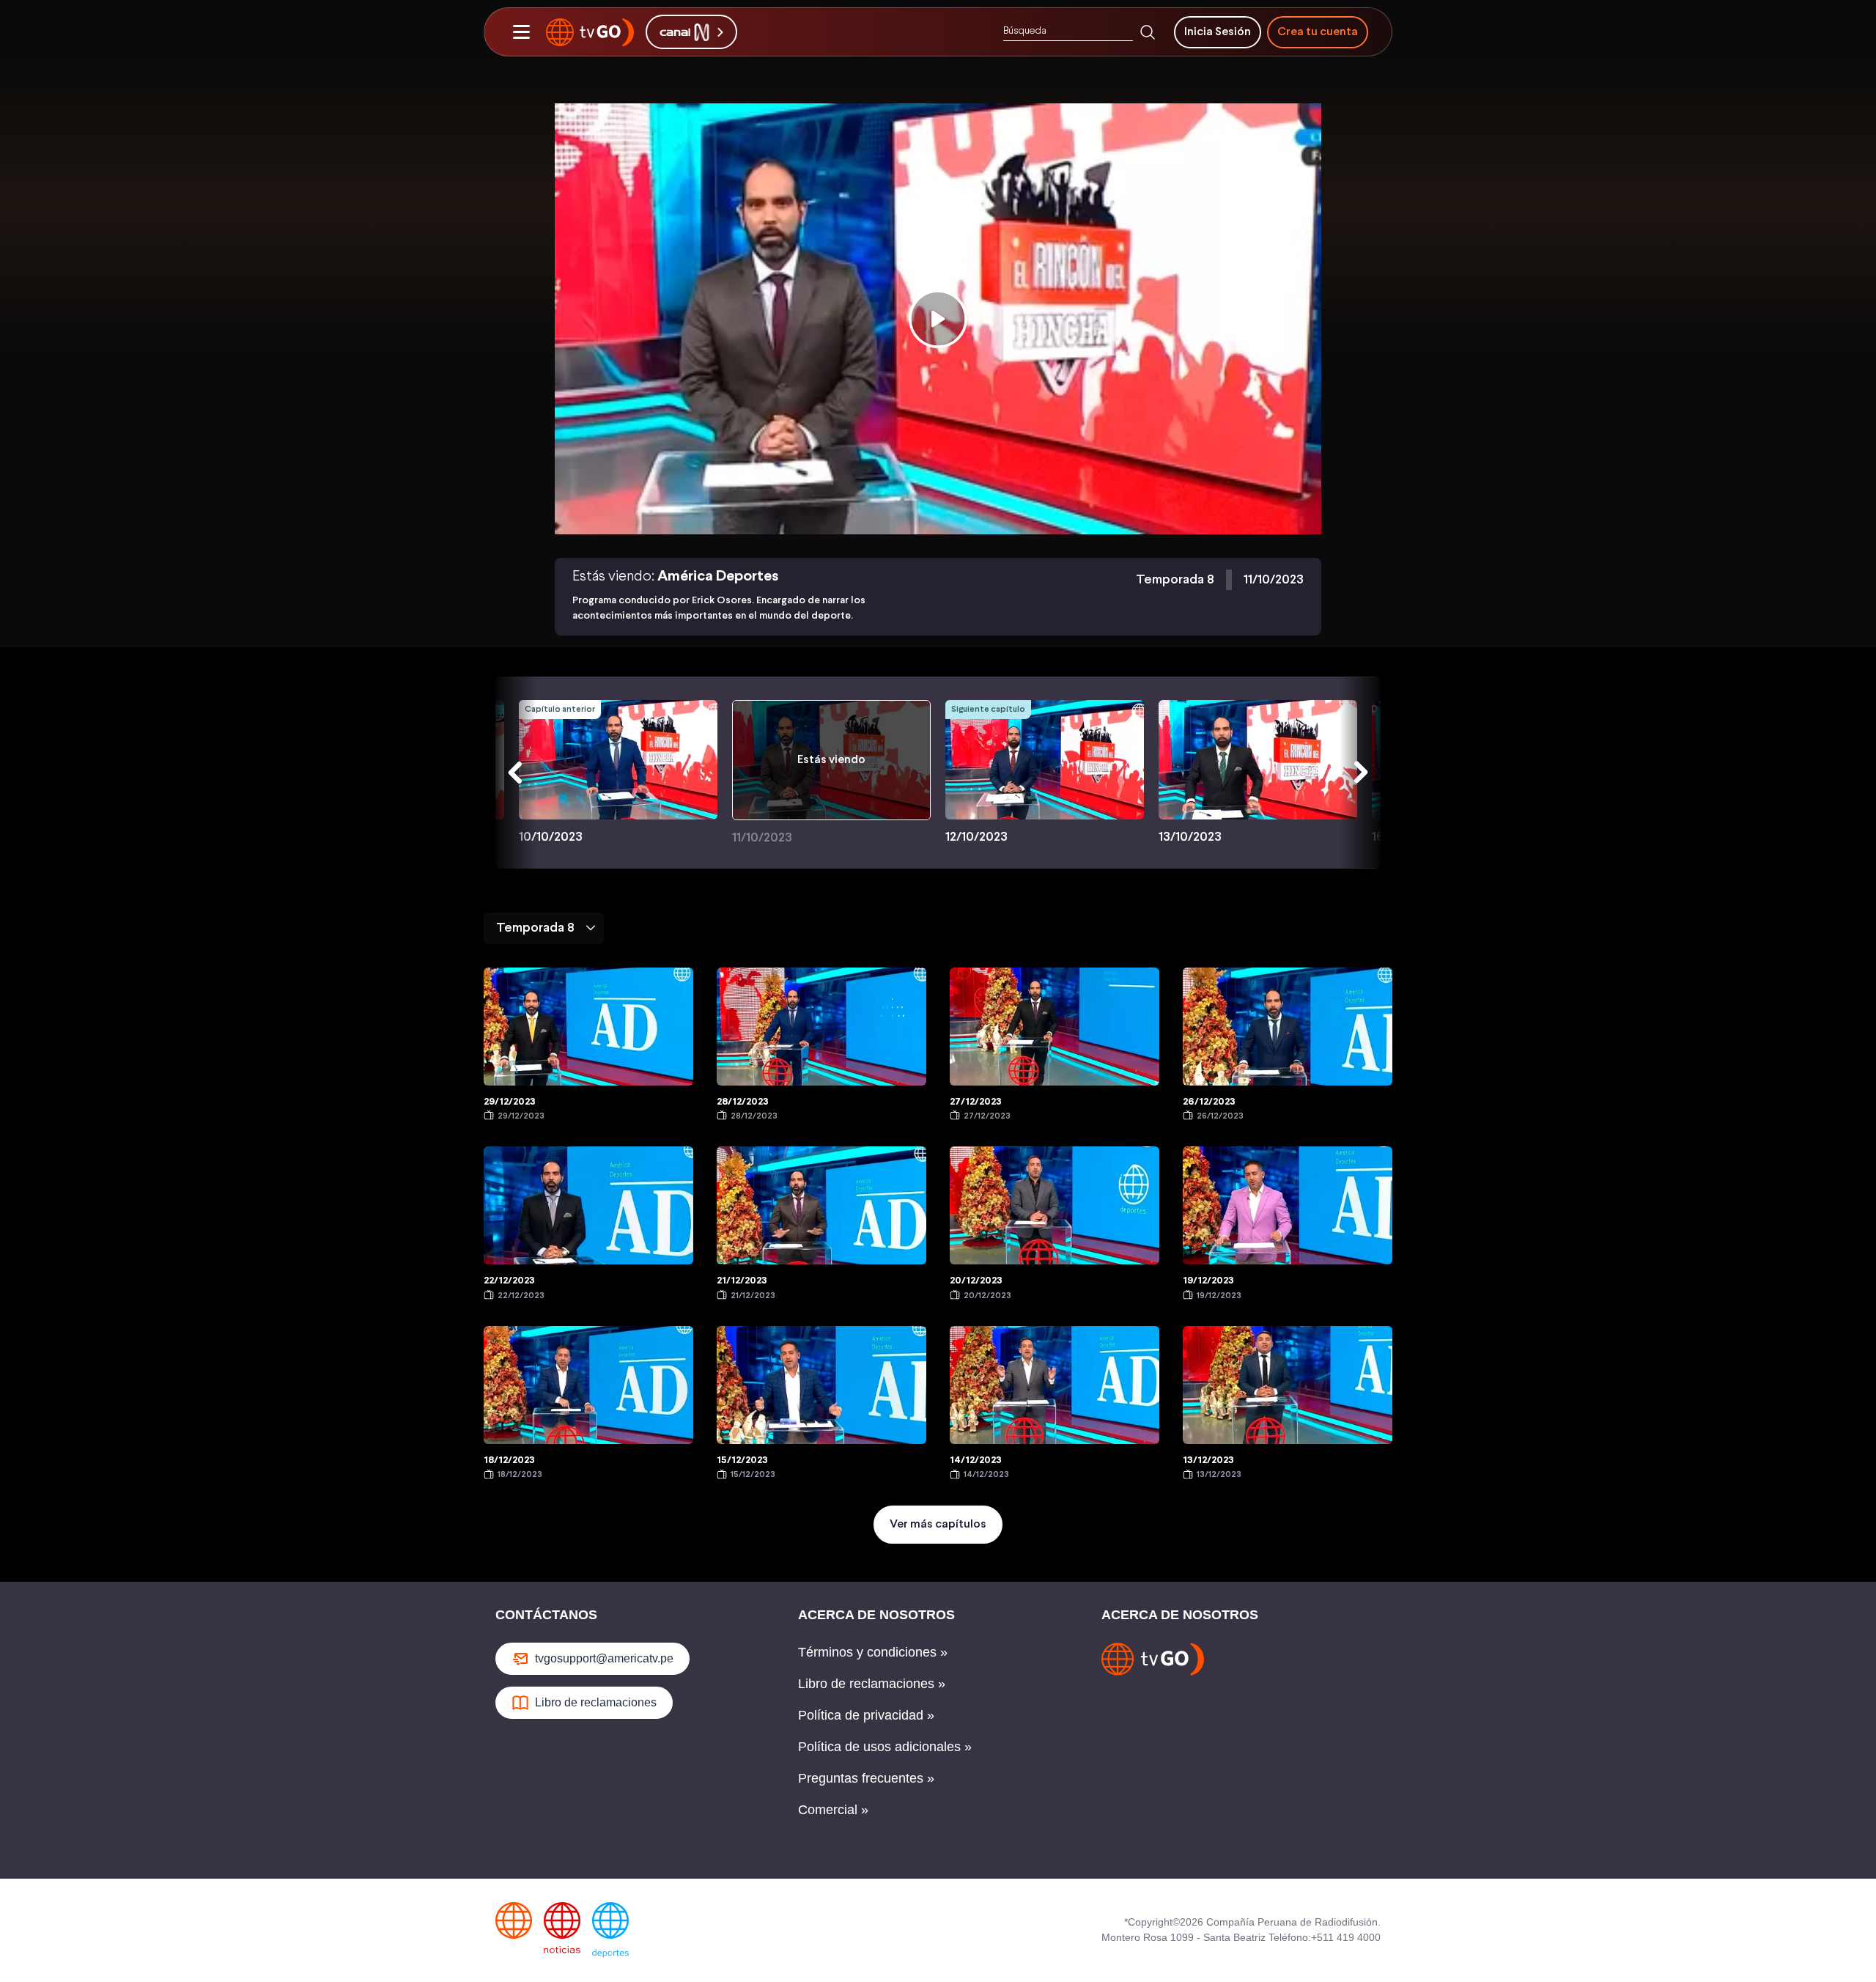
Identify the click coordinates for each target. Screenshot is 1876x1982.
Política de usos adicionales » (885, 1747)
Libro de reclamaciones (596, 1702)
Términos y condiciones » (873, 1652)
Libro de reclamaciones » (872, 1684)
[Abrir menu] (521, 32)
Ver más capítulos (938, 1524)
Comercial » (833, 1810)
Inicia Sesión (1218, 32)
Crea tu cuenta (1318, 32)
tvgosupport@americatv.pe (604, 1658)
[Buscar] (1148, 32)
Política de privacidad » (866, 1715)
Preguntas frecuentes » (866, 1778)
